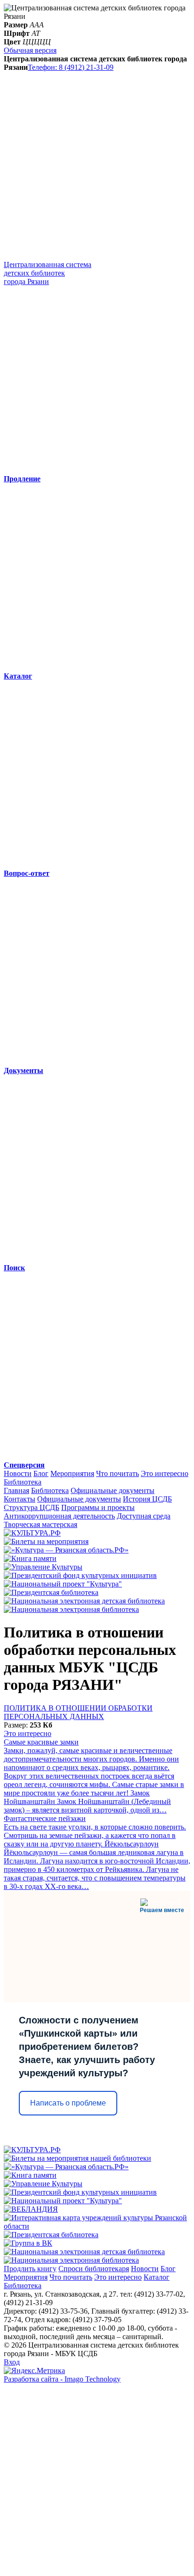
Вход (12, 2362)
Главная (16, 1490)
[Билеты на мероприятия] (46, 1541)
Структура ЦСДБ (32, 1507)
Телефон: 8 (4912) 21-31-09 (71, 67)
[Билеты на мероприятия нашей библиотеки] (77, 2158)
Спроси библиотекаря (94, 2269)
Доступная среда (144, 1516)
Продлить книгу (30, 2269)
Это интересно (165, 1473)
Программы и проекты (98, 1507)
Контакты (20, 1499)
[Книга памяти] (30, 1558)
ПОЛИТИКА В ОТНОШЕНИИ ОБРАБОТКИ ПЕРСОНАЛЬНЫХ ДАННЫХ (78, 1712)
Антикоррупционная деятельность (59, 1516)
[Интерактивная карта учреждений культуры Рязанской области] (97, 2226)
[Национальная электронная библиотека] (71, 1609)
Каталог (157, 2277)
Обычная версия (30, 50)
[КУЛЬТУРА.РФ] (32, 1533)
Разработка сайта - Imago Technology (62, 2379)
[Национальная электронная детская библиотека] (84, 1601)
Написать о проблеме (68, 2103)
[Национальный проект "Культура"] (63, 1584)
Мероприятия (72, 1473)
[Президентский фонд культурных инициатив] (80, 1575)
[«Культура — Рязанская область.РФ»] (66, 1550)
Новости (18, 1473)
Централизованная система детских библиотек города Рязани (48, 273)
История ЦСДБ (147, 1499)
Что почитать (117, 1473)
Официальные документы (113, 1490)
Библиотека (23, 1482)
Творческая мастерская (40, 1524)
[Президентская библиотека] (51, 1592)
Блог (41, 1473)
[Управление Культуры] (43, 1567)
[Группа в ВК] (28, 2243)
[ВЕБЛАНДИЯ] (31, 2209)
